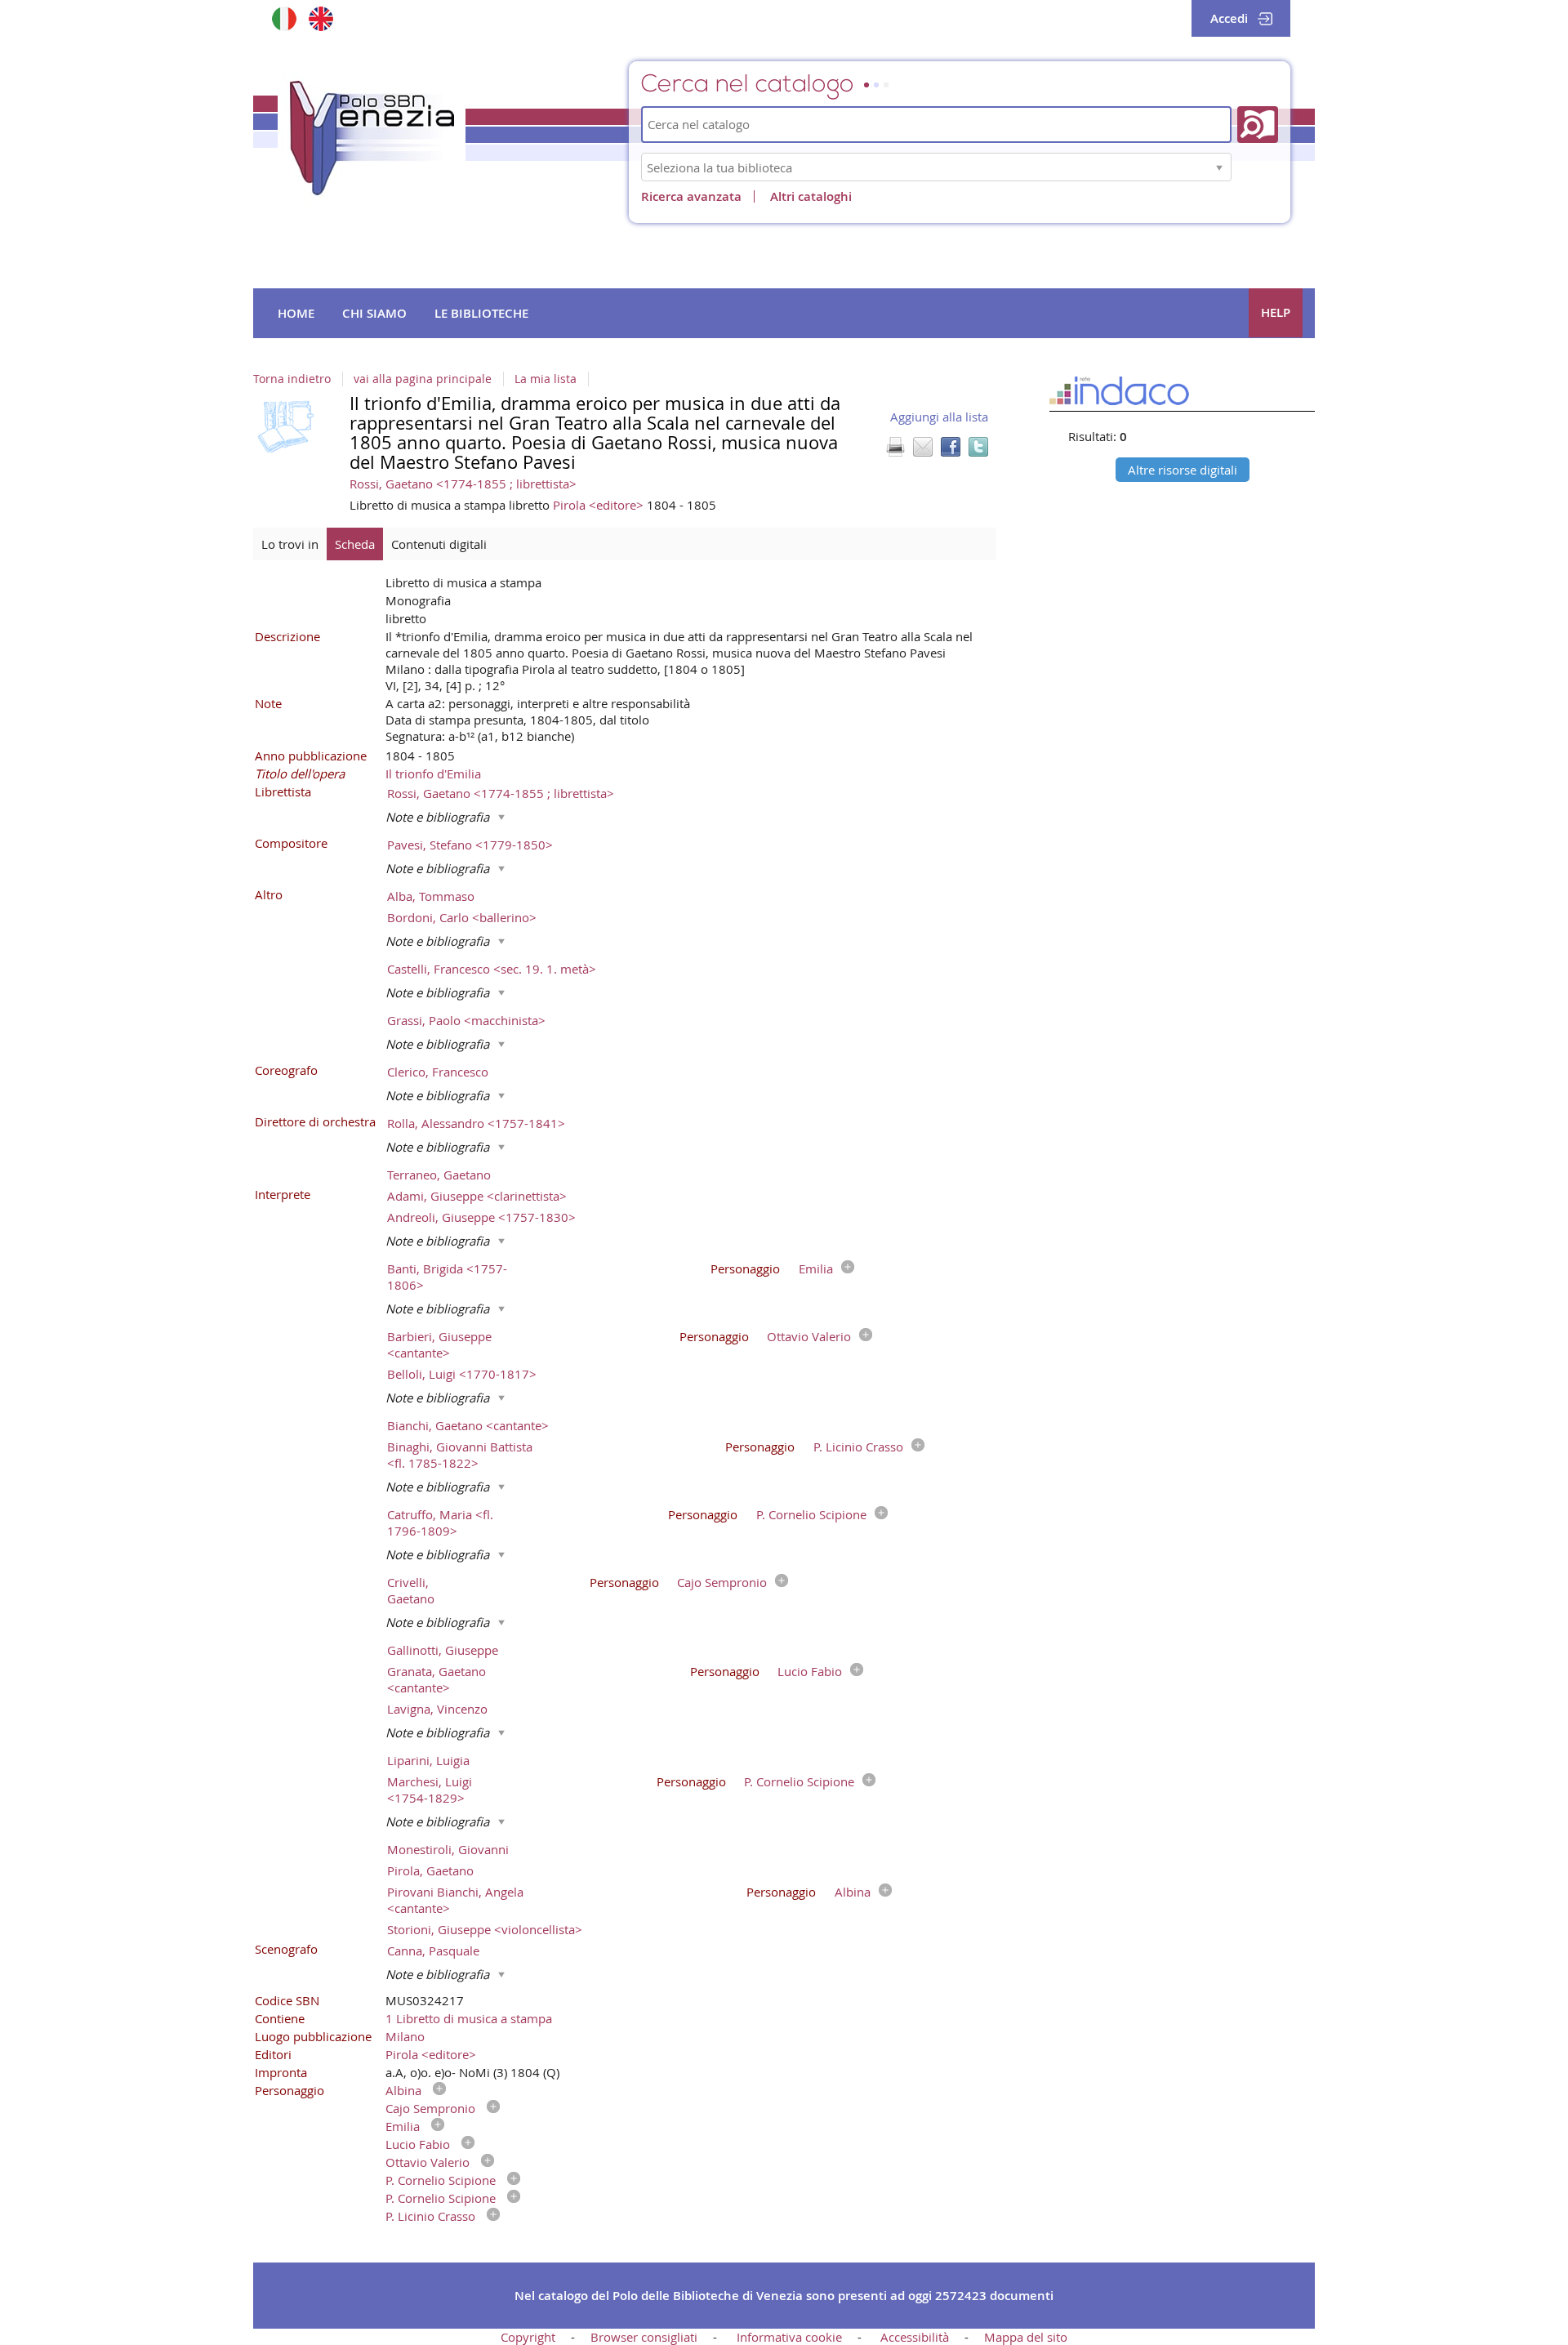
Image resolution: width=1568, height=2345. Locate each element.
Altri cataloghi (811, 196)
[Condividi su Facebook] (951, 447)
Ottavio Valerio (809, 1336)
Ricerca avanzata (691, 196)
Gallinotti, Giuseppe (443, 1650)
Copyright (528, 2337)
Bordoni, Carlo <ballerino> (462, 917)
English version (321, 18)
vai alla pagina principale (423, 379)
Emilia (816, 1268)
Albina (853, 1892)
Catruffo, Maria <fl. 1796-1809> (440, 1522)
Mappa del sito (1026, 2337)
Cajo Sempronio (722, 1582)
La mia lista (546, 379)
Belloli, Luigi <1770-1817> (462, 1374)
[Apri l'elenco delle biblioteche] (1219, 167)
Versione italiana (284, 18)
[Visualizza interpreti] (844, 1268)
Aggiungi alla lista (939, 417)
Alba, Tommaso (431, 896)
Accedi (1229, 18)
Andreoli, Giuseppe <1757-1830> (481, 1217)
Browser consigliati (644, 2337)
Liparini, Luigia (428, 1760)
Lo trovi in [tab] (290, 544)
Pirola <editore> (600, 505)
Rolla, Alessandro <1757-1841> (476, 1123)
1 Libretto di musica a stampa (469, 2018)
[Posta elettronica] (923, 447)
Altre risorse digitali (1183, 470)
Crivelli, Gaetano (411, 1590)
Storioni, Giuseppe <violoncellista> (485, 1929)
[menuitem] (296, 314)
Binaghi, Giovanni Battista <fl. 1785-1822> (460, 1455)
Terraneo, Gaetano (439, 1175)
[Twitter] (978, 447)
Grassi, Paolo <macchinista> (466, 1020)
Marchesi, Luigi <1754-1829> (430, 1790)
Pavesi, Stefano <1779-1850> (470, 845)
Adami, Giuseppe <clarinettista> (477, 1196)
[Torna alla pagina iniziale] (372, 138)
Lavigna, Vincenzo (437, 1709)
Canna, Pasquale (433, 1950)
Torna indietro (292, 379)
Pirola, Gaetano (430, 1870)
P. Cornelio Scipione (811, 1514)
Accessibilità (915, 2337)
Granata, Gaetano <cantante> (437, 1679)
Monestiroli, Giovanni (448, 1849)
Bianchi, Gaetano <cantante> (468, 1425)
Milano (405, 2036)
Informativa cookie (789, 2337)
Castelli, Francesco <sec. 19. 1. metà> (492, 969)
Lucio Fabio (810, 1671)
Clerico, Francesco (438, 1072)
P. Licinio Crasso (858, 1447)
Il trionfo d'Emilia (433, 773)
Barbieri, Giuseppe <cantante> (439, 1344)
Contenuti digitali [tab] (439, 544)
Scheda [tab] (355, 544)
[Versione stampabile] (895, 447)
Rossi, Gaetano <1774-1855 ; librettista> (463, 484)
